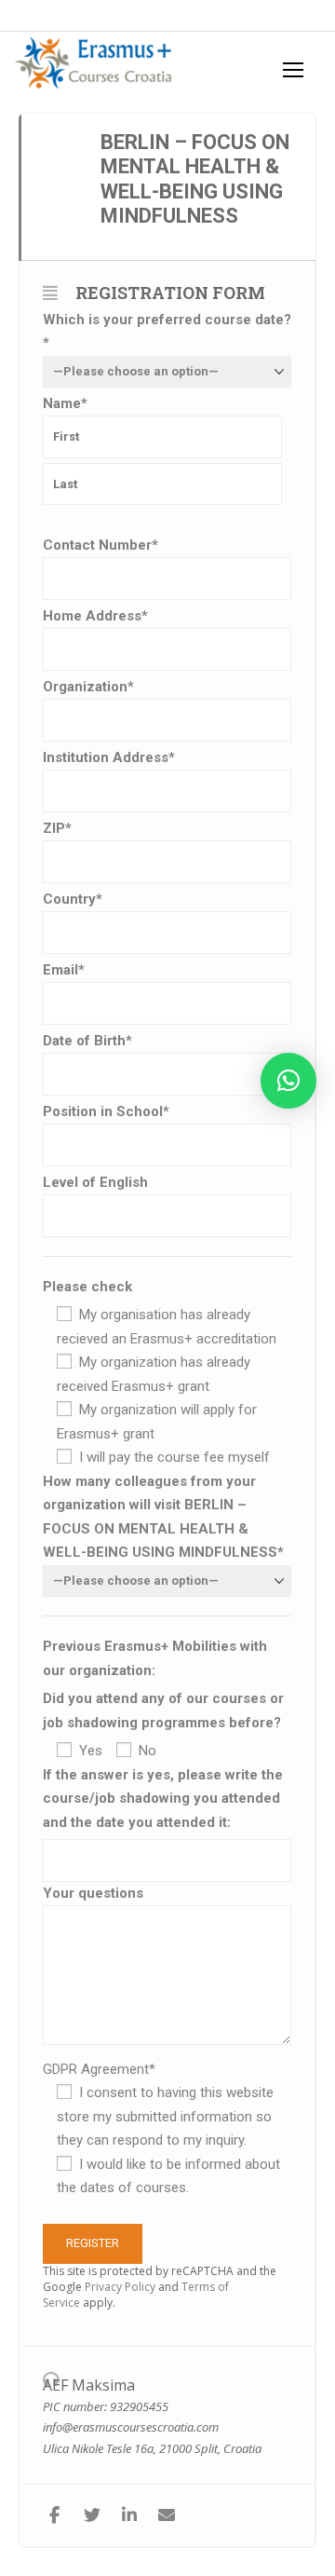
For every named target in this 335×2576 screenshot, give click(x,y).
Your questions (93, 1893)
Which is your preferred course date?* (167, 332)
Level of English (95, 1182)
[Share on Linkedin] (129, 2516)
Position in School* (106, 1111)
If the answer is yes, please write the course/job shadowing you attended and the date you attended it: (163, 1799)
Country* (73, 899)
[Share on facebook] (54, 2516)
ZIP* (57, 828)
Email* (64, 970)
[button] (288, 1081)
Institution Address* (109, 757)
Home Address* (95, 616)
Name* (65, 403)
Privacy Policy (120, 2287)
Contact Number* (100, 545)
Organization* (88, 687)
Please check (87, 1287)
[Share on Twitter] (92, 2516)
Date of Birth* (87, 1041)
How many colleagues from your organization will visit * (163, 1517)
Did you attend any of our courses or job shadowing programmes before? (163, 1711)
